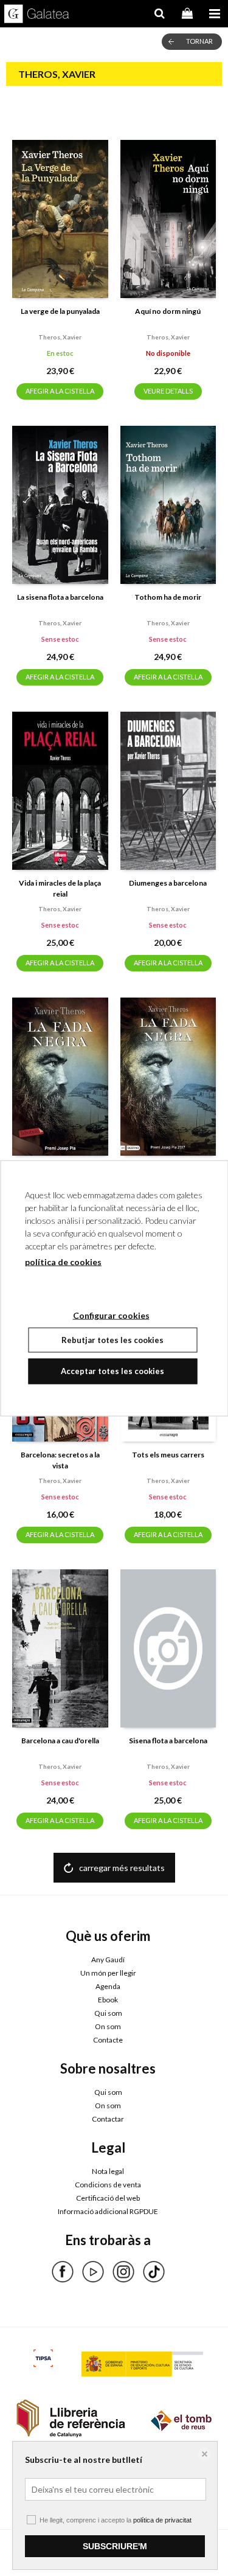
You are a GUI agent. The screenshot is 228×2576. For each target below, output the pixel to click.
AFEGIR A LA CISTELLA (60, 391)
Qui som (108, 2013)
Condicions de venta (108, 2185)
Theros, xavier (60, 337)
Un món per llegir (108, 1973)
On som (108, 2026)
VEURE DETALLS (168, 391)
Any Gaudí (108, 1960)
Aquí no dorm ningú (168, 311)
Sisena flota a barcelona (168, 1741)
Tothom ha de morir (168, 597)
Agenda (108, 1986)
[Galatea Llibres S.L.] (37, 15)
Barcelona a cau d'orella (60, 1741)
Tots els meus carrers (168, 1455)
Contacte (108, 2040)
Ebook (108, 2000)
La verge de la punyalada (60, 311)
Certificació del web (108, 2198)
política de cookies (63, 1261)
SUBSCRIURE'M (115, 2546)
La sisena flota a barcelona (60, 597)
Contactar (108, 2119)
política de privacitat (162, 2520)
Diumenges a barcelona (168, 883)
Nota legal (108, 2171)
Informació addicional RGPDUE (108, 2211)
